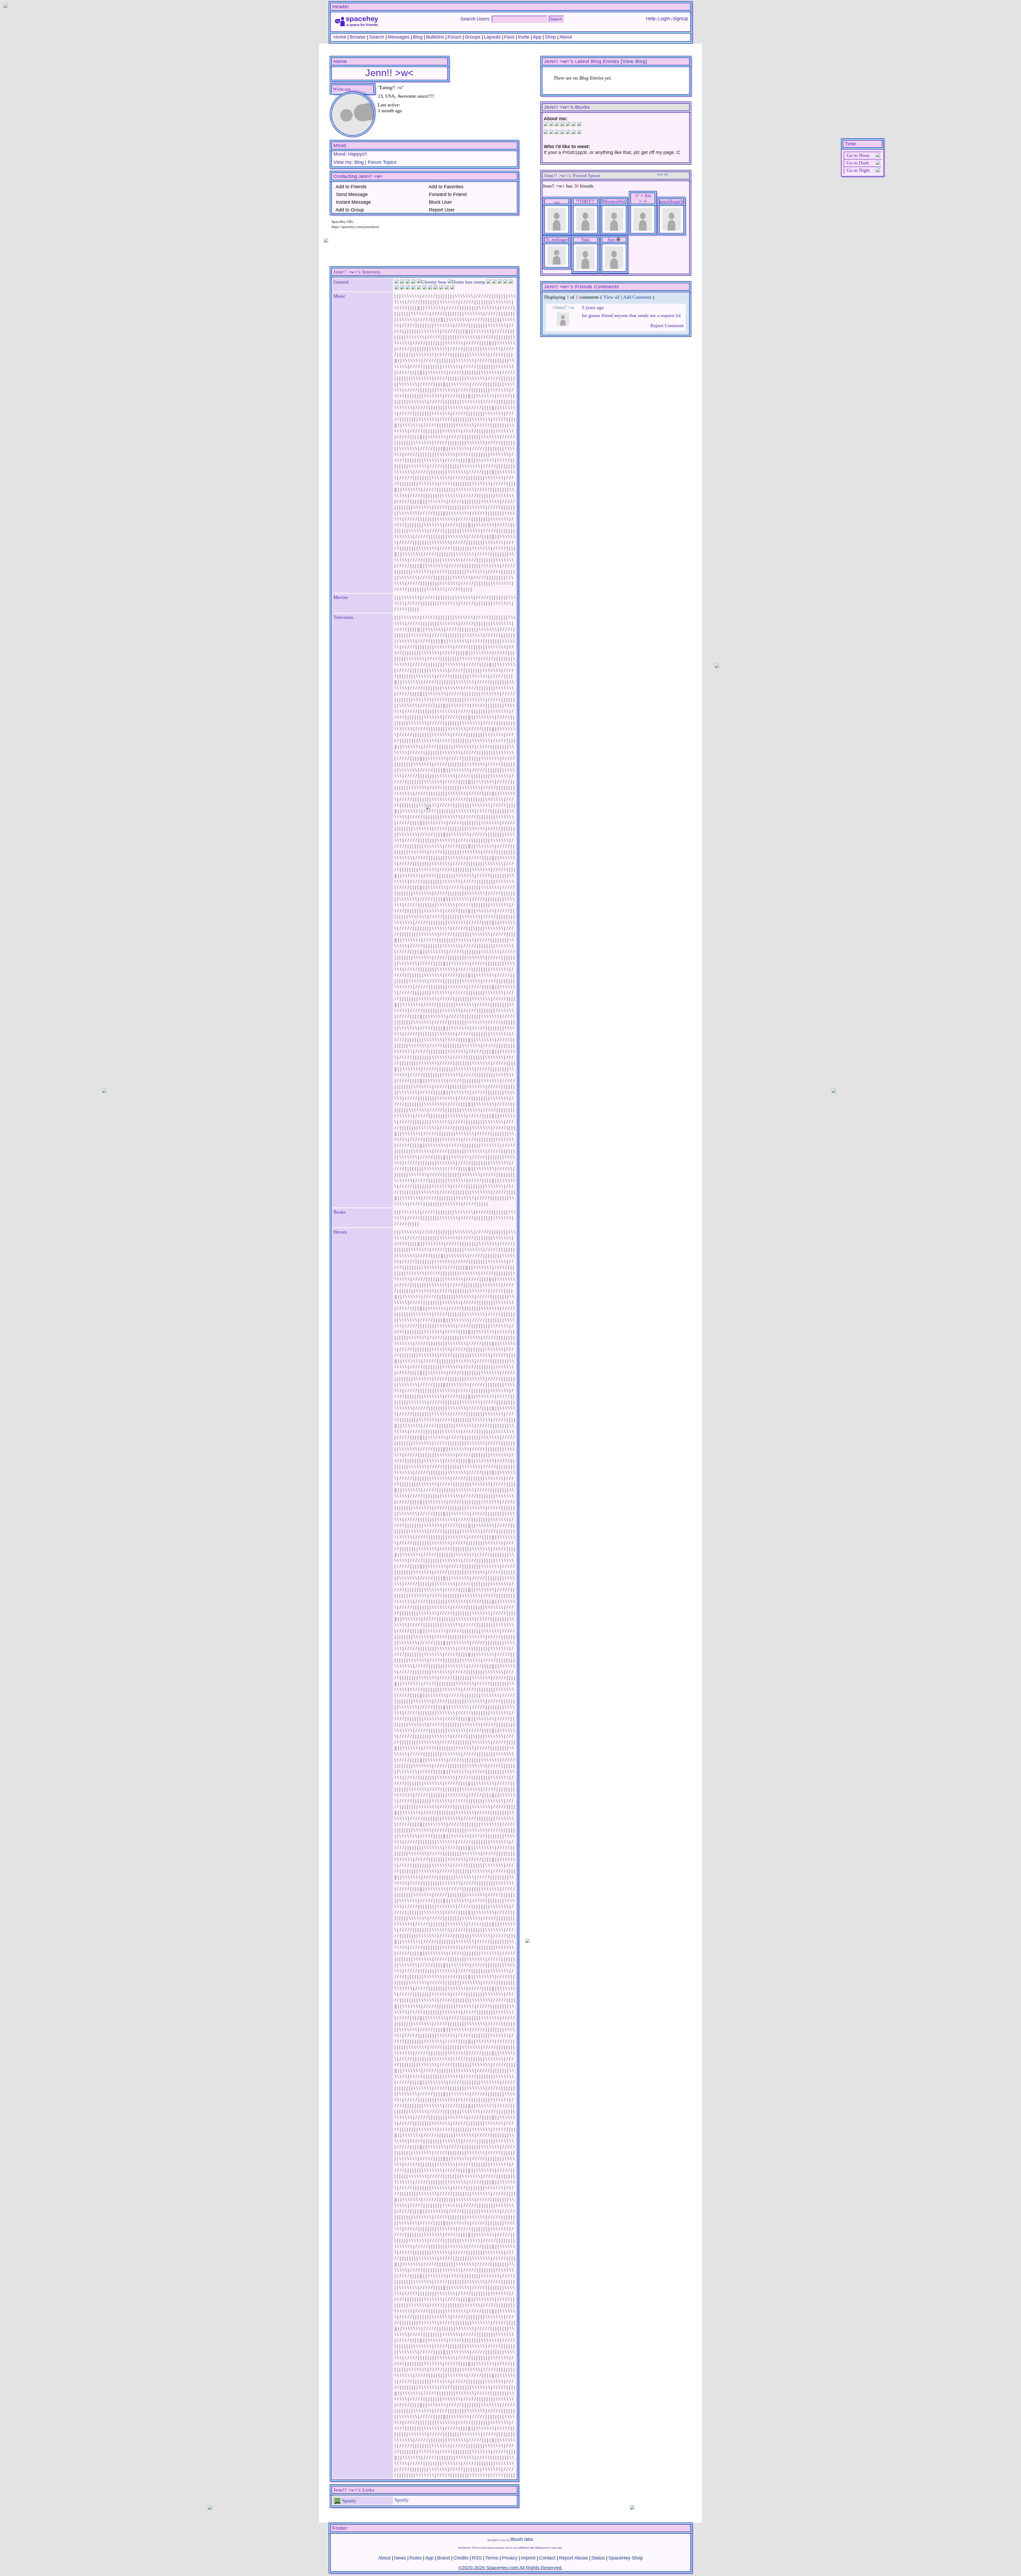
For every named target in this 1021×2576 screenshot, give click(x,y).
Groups (473, 37)
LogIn (664, 19)
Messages (399, 37)
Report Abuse (573, 2558)
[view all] (663, 174)
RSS (477, 2558)
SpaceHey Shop (626, 2558)
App (537, 37)
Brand (443, 2558)
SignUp (680, 19)
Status (598, 2558)
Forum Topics (382, 162)
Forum (454, 37)
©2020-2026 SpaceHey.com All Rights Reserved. (510, 2568)
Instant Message (353, 202)
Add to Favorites (445, 187)
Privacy (510, 2558)
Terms (492, 2558)
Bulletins (435, 37)
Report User (441, 210)
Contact (547, 2558)
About (566, 37)
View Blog (634, 61)
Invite (524, 37)
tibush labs (522, 2539)
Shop (550, 37)
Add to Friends (351, 187)
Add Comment (637, 297)
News (400, 2558)
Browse (358, 37)
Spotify (349, 2501)
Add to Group (349, 210)
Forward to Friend (447, 194)
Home (340, 37)
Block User (440, 202)
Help (651, 19)
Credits (461, 2558)
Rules (416, 2558)
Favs (509, 37)
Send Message (351, 194)
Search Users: (475, 19)
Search (556, 19)
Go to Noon (858, 155)
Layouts (492, 37)
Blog (418, 37)
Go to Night (858, 170)
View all (611, 297)
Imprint (528, 2558)
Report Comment (666, 326)
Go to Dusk (858, 163)
